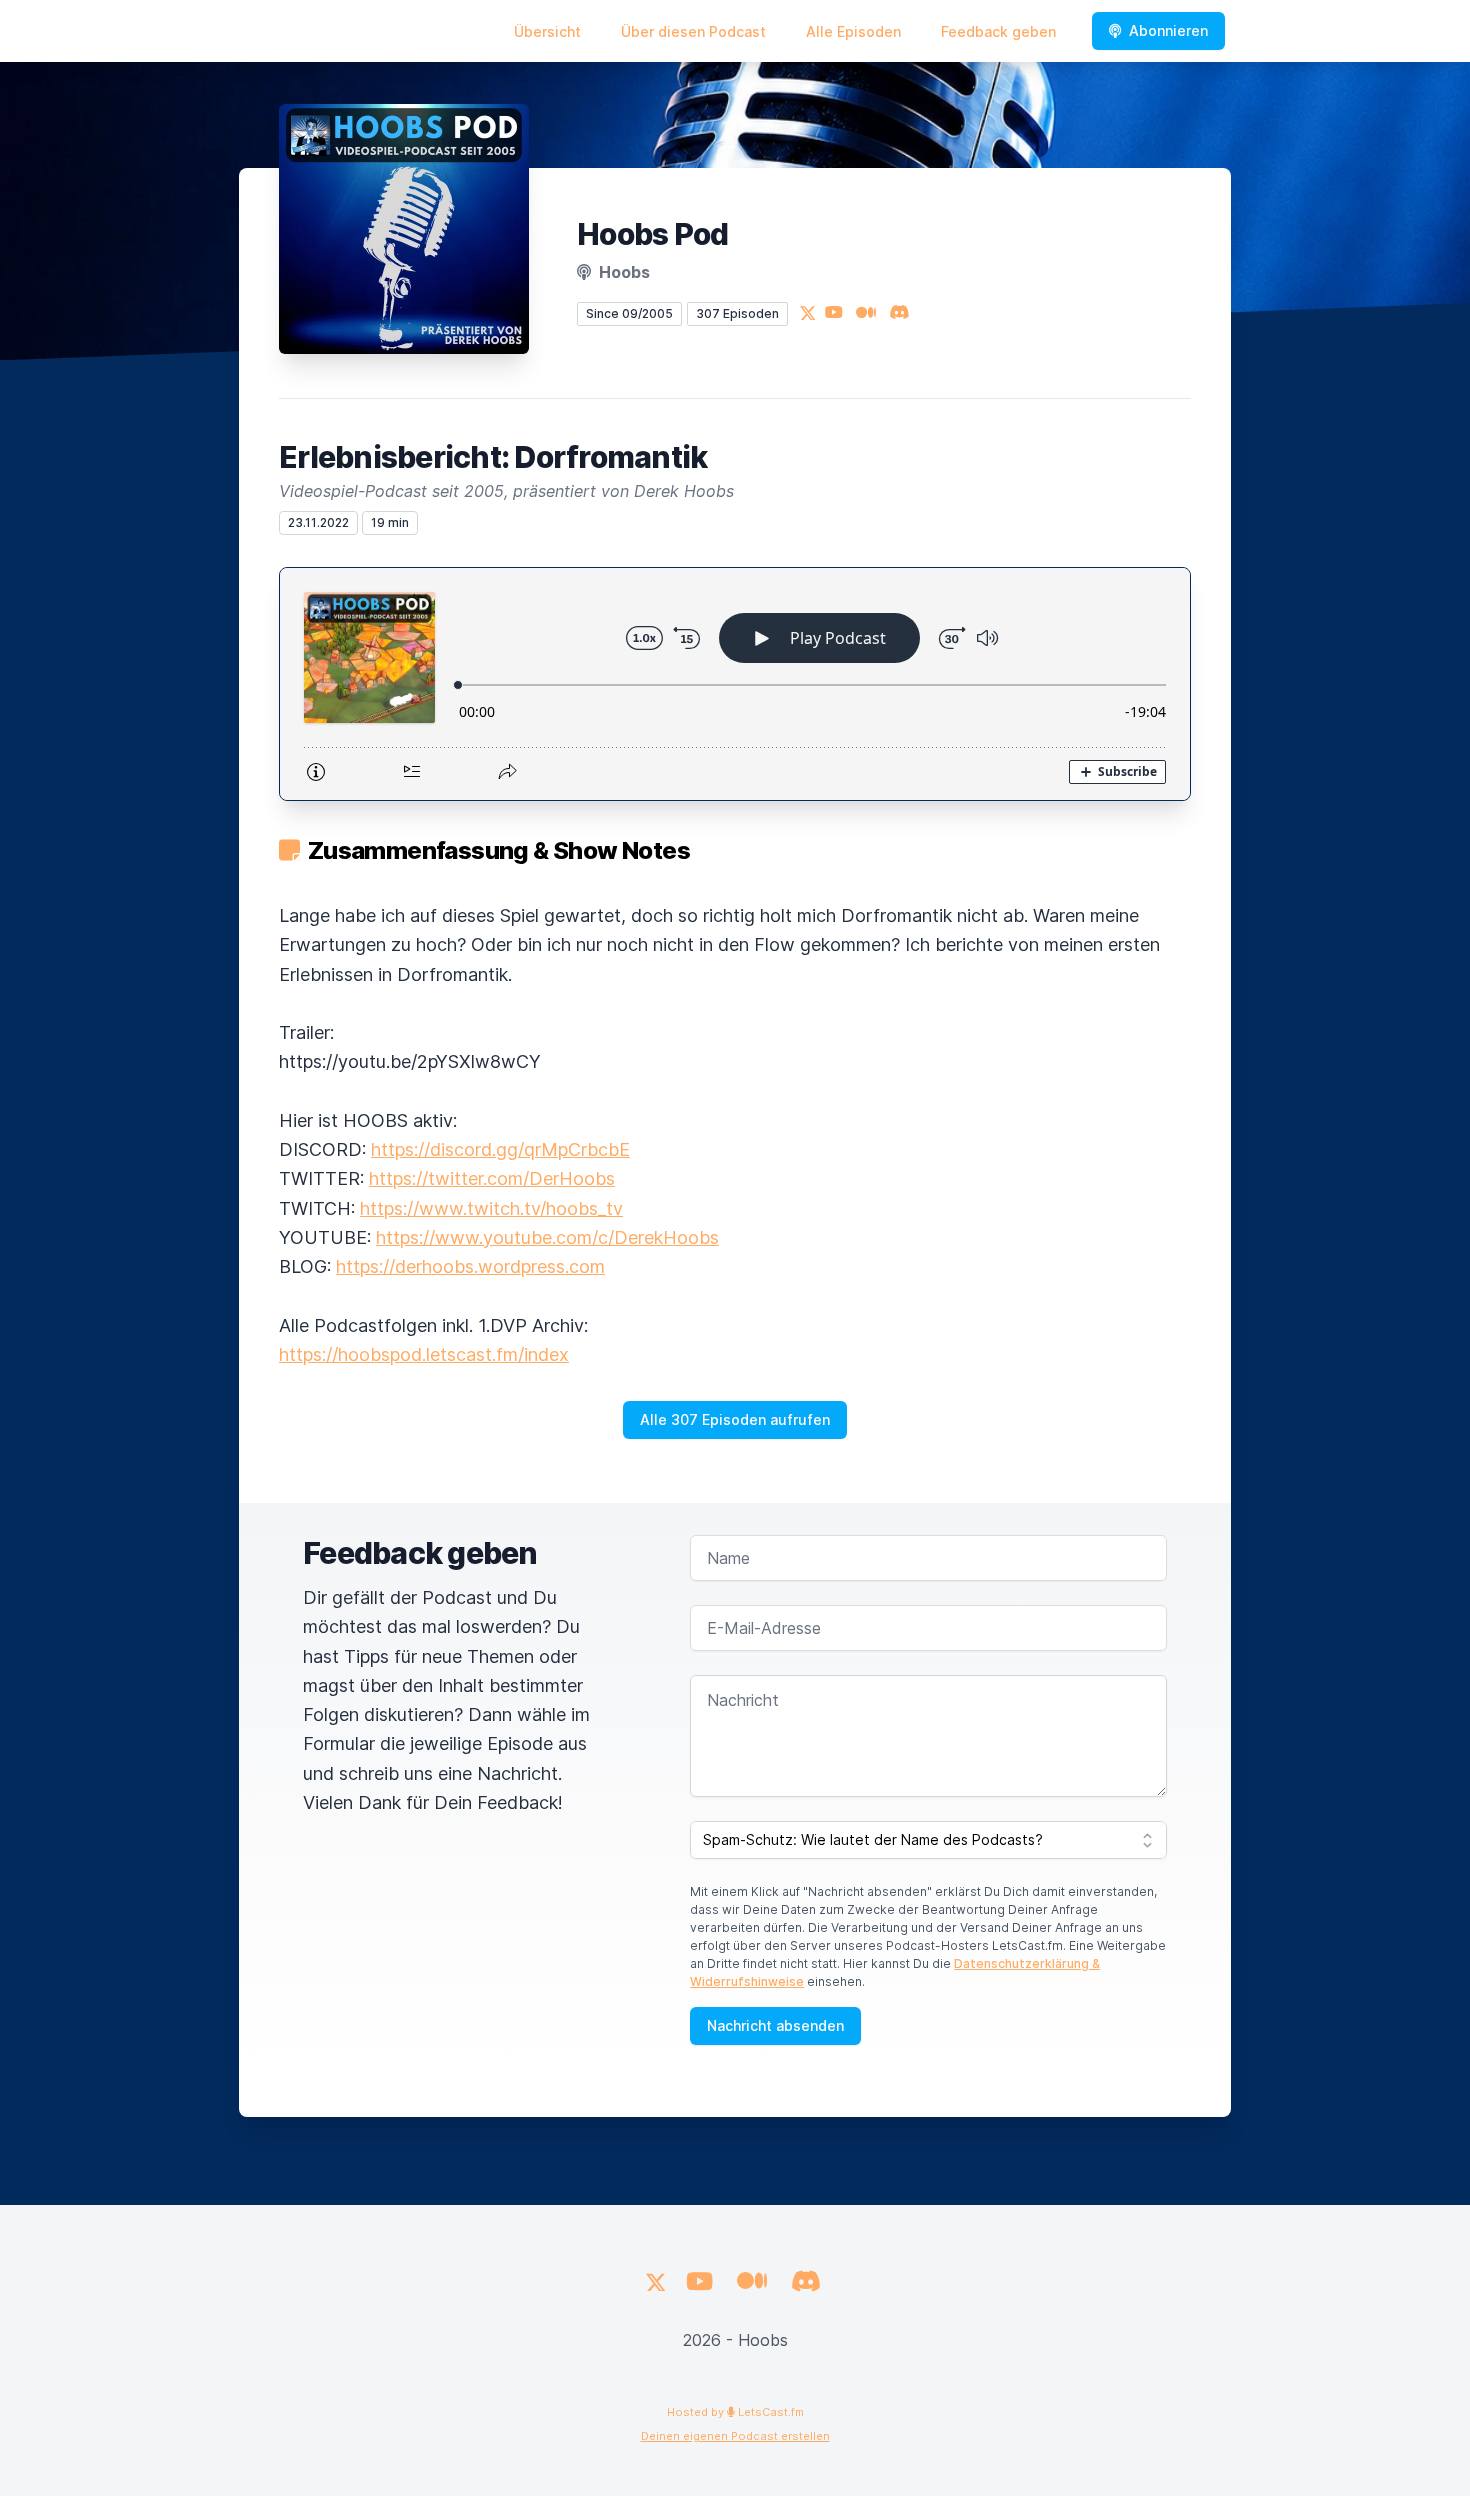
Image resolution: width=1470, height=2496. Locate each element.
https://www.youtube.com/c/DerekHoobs (547, 1237)
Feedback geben (998, 31)
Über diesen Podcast (693, 31)
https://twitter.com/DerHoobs (492, 1178)
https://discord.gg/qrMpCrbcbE (500, 1149)
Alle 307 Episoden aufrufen (735, 1419)
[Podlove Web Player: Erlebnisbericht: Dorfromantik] (735, 684)
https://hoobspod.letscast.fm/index (424, 1354)
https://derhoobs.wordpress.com (470, 1266)
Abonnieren (1168, 30)
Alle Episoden (853, 31)
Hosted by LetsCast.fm (735, 2412)
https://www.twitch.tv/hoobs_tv (491, 1208)
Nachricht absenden (775, 2025)
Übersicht (547, 31)
